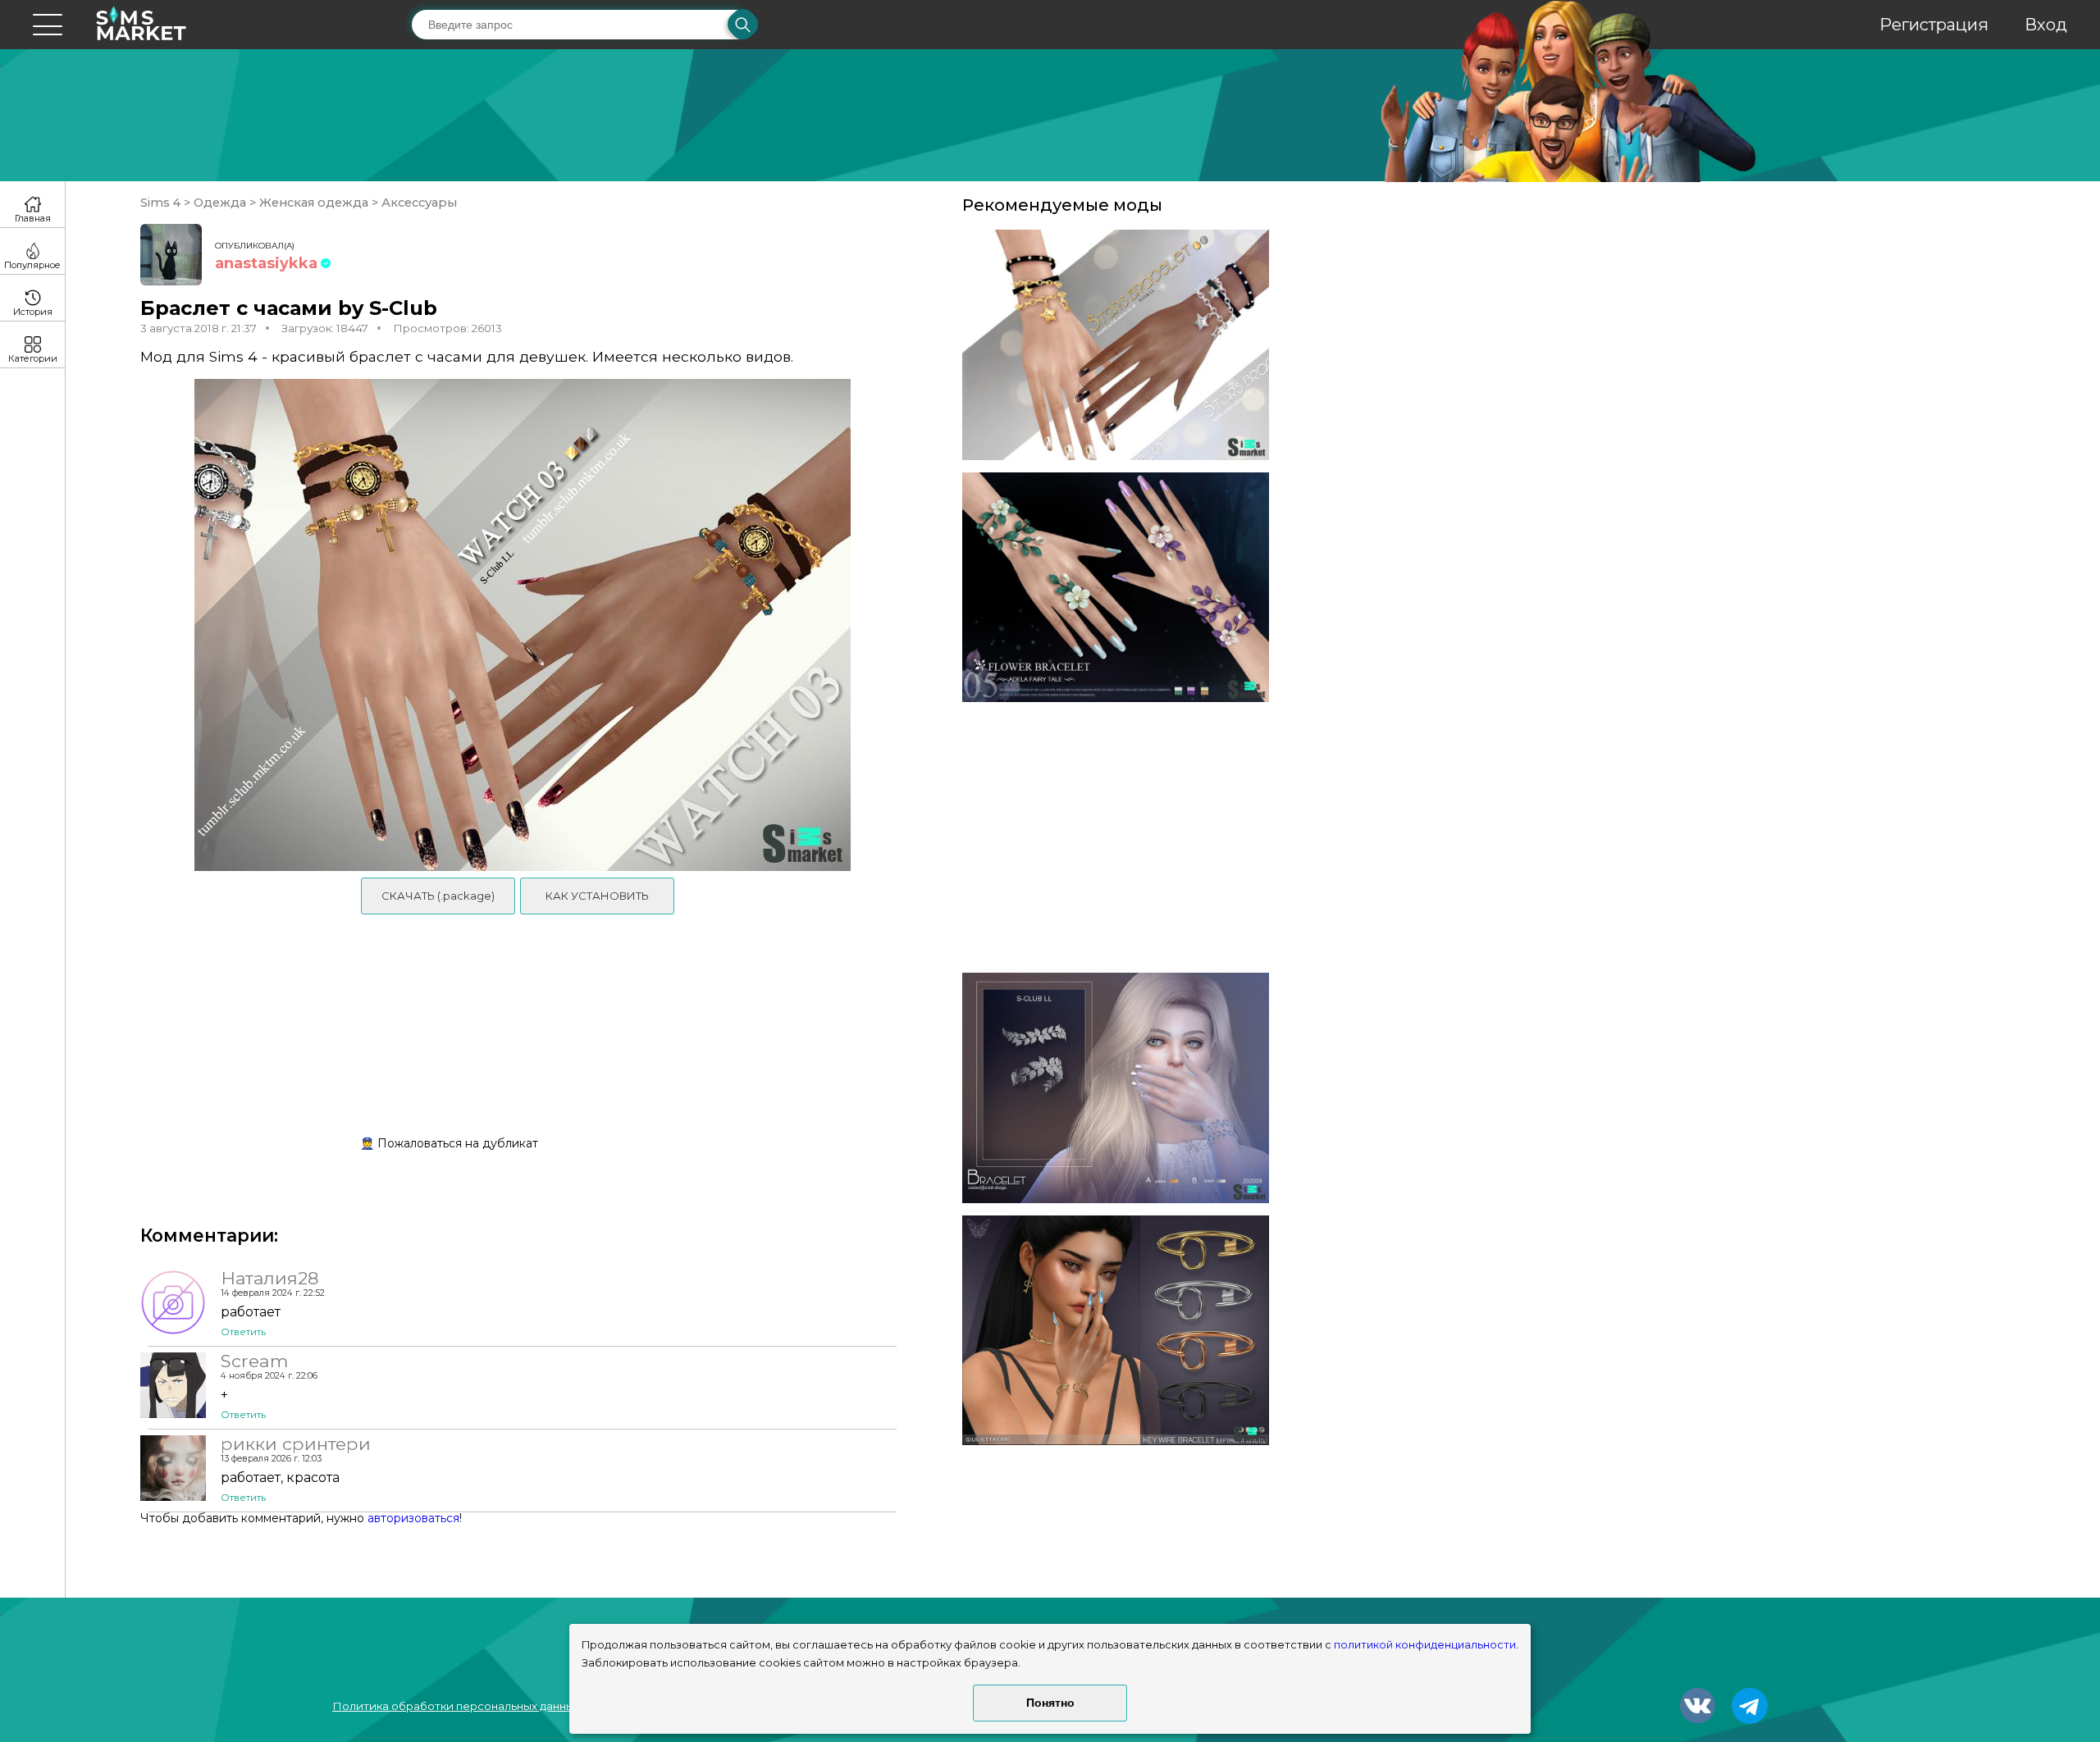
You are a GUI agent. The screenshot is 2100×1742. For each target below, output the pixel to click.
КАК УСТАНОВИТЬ (597, 896)
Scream (254, 1361)
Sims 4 (162, 203)
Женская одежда (314, 203)
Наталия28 (270, 1278)
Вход (2046, 25)
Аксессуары (418, 203)
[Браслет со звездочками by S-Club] (1116, 345)
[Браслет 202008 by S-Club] (1116, 1088)
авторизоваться (413, 1518)
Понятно (1050, 1703)
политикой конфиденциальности (1425, 1645)
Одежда (220, 203)
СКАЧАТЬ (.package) (438, 896)
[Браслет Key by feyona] (1116, 1331)
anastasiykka (266, 263)
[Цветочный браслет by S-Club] (1116, 588)
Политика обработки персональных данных (456, 1706)
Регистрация (1934, 25)
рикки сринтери (296, 1443)
